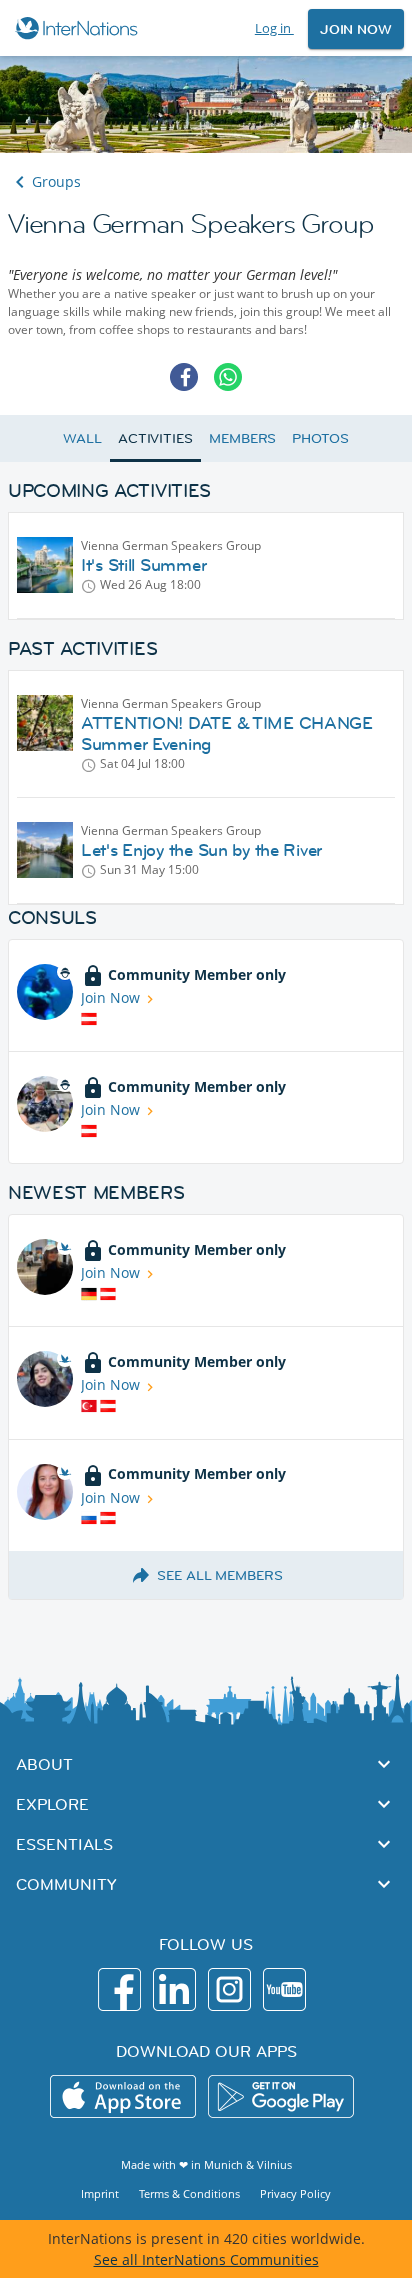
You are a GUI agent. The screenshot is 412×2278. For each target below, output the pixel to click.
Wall (82, 438)
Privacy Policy (295, 2193)
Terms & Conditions (189, 2193)
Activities (155, 438)
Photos (320, 438)
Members (242, 438)
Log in (274, 28)
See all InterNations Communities (206, 2259)
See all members (220, 1575)
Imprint (100, 2193)
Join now (356, 29)
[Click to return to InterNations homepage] (79, 28)
